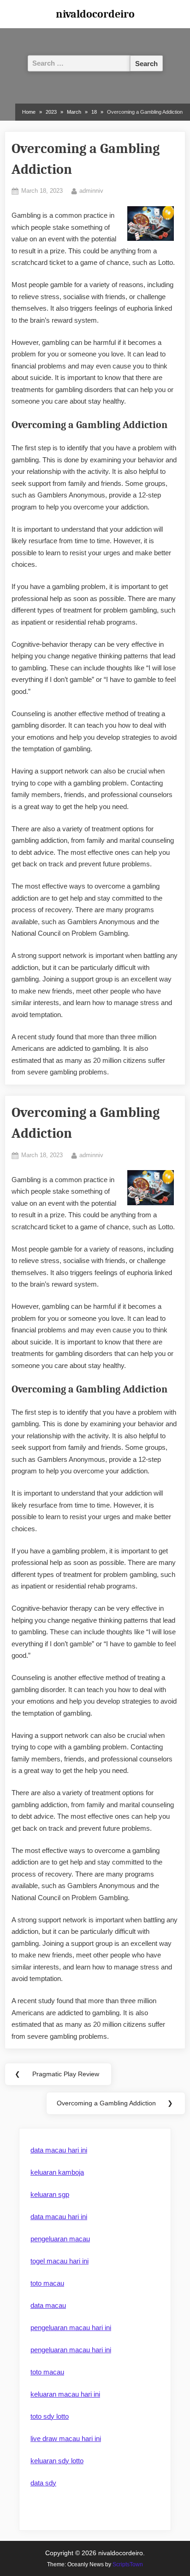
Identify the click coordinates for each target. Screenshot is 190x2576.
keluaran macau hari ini (65, 2394)
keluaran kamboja (57, 2172)
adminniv (91, 190)
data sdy (43, 2483)
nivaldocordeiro (95, 14)
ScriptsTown (128, 2564)
